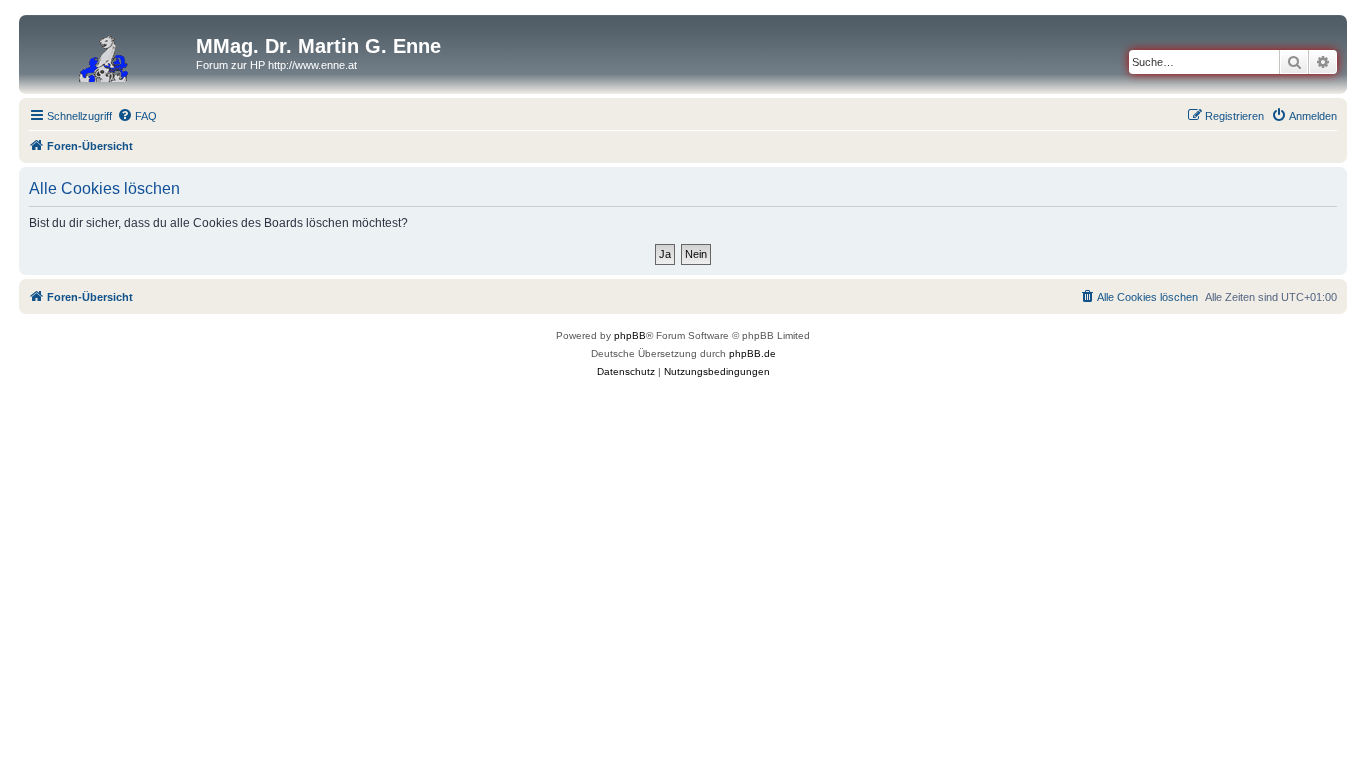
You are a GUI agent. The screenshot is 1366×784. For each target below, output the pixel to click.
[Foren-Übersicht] (110, 52)
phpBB (630, 335)
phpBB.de (752, 353)
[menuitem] (137, 116)
